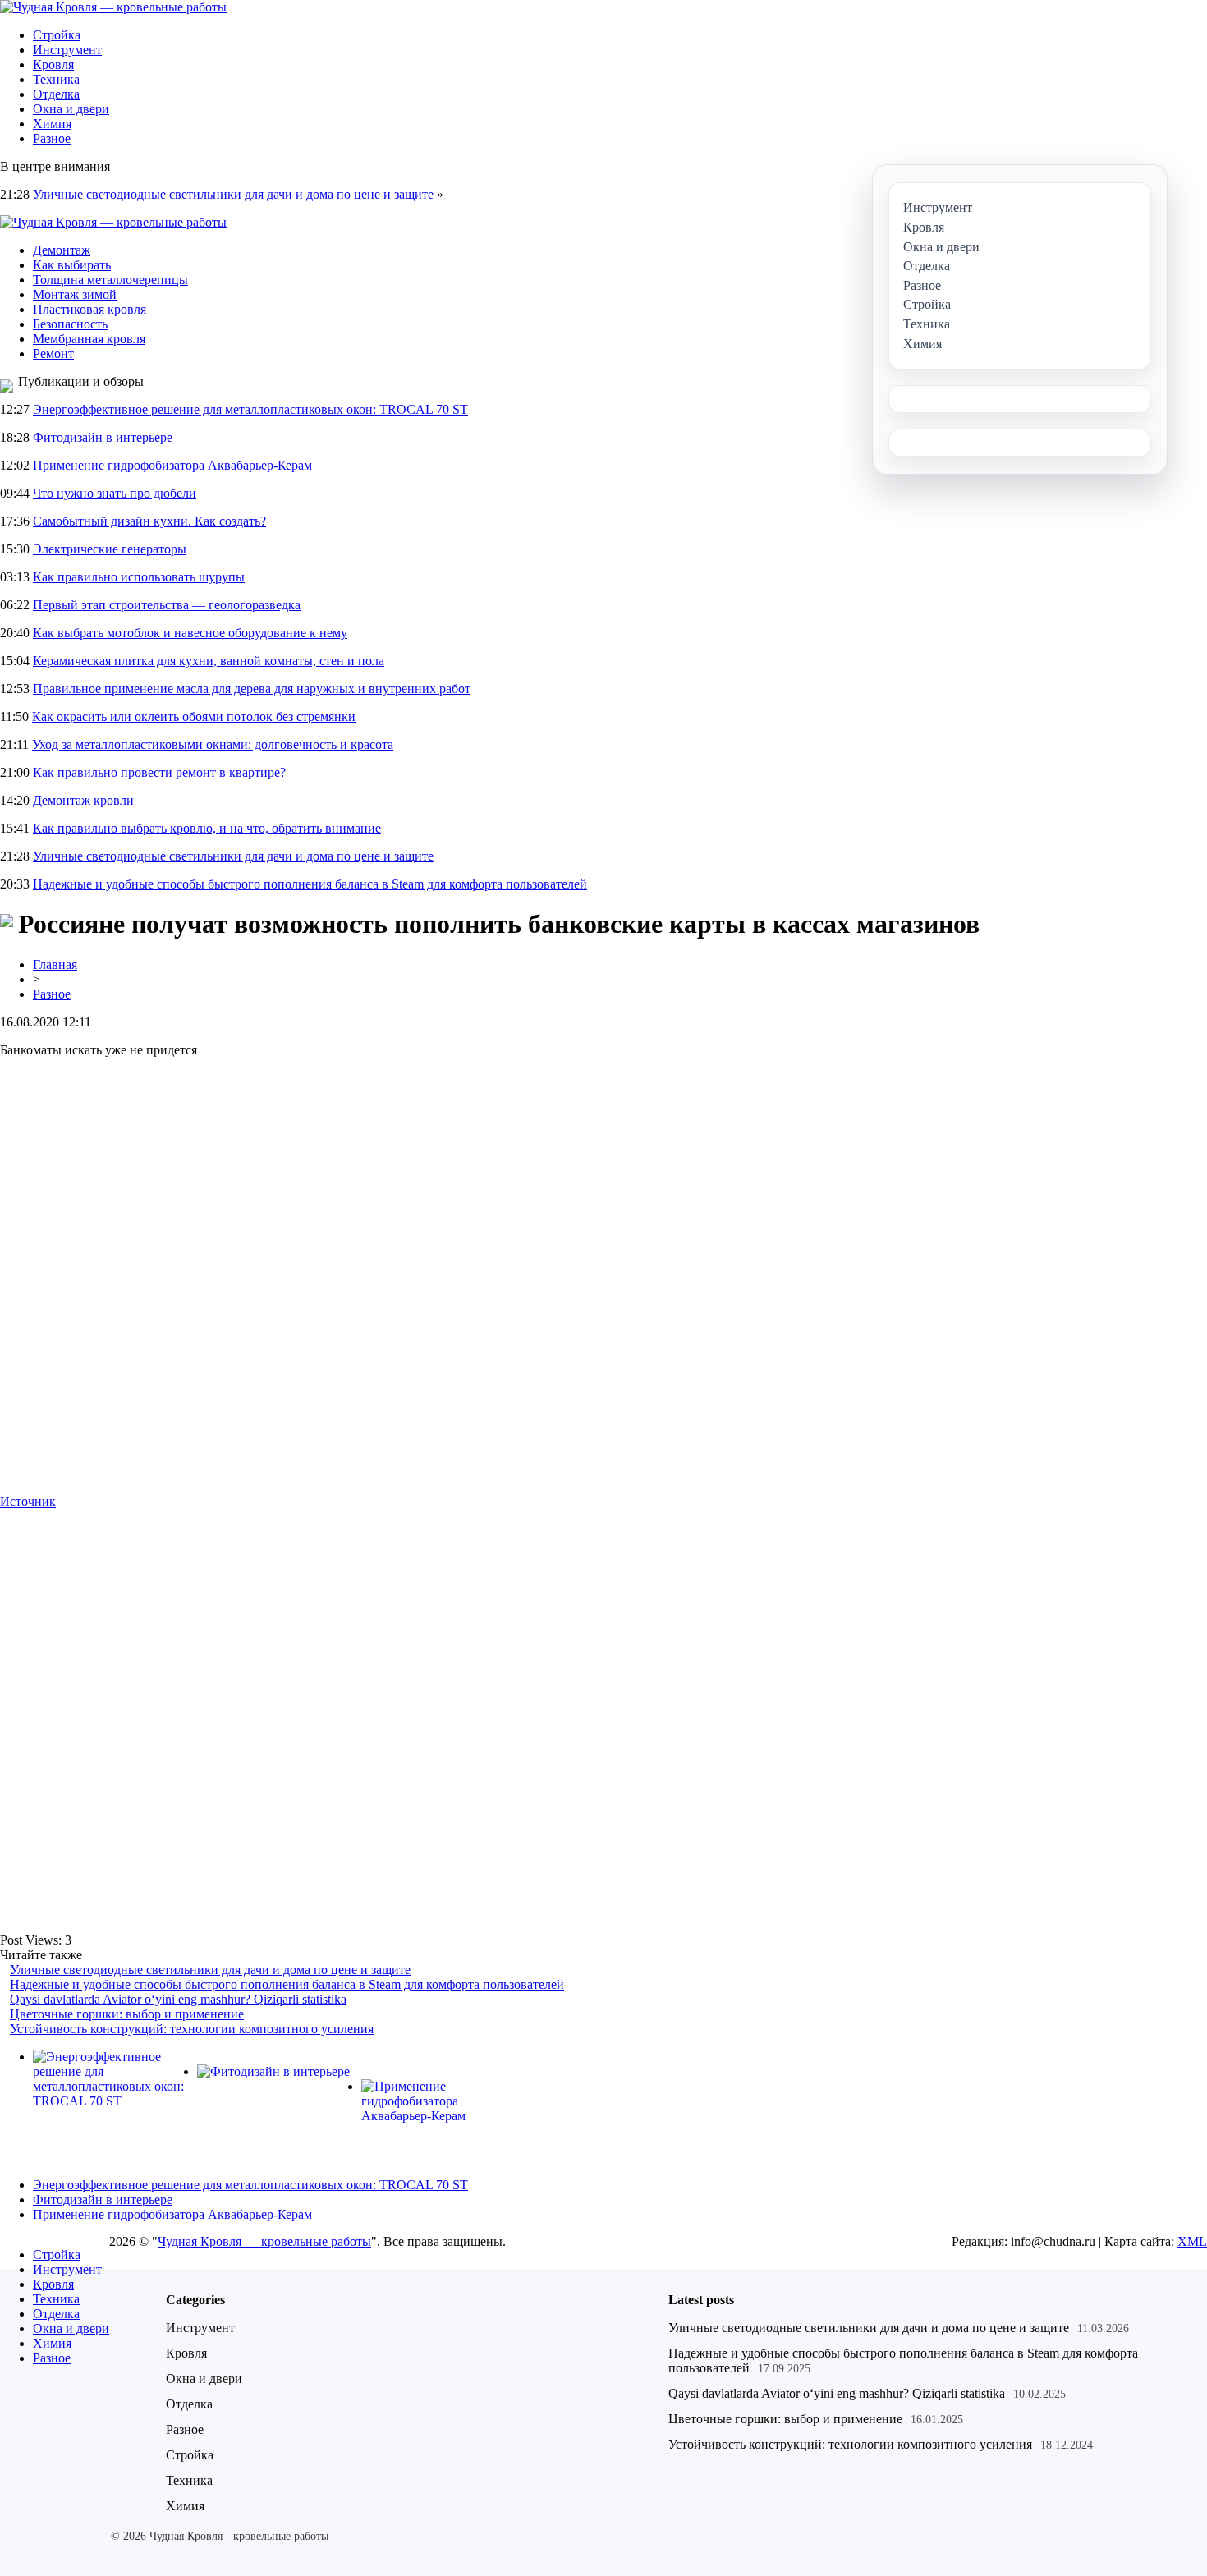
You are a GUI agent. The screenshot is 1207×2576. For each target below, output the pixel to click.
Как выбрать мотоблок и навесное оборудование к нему (190, 633)
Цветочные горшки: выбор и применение (127, 2014)
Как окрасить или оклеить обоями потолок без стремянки (194, 716)
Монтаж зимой (75, 294)
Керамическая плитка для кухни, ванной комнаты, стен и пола (209, 661)
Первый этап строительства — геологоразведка (167, 605)
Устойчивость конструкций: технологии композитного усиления (192, 2029)
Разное (52, 138)
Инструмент (67, 50)
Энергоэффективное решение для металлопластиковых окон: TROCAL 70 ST (250, 409)
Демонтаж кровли (83, 800)
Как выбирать (72, 265)
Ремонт (53, 354)
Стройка (57, 35)
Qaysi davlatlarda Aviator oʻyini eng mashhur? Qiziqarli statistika (178, 1999)
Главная (55, 964)
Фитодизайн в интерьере (103, 437)
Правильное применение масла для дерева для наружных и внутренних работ (252, 689)
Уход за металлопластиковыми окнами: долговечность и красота (213, 744)
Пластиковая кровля (89, 309)
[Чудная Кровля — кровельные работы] (113, 7)
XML (1192, 2241)
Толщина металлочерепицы (110, 280)
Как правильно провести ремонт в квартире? (159, 772)
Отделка (56, 94)
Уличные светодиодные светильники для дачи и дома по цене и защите (233, 194)
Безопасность (70, 324)
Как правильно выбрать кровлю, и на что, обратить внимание (207, 828)
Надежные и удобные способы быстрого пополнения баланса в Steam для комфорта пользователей (310, 884)
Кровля (53, 64)
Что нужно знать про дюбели (115, 493)
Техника (56, 79)
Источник (28, 1502)
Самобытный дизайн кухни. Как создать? (149, 521)
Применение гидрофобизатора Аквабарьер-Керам (172, 465)
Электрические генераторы (110, 549)
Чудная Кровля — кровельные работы (264, 2241)
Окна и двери (71, 109)
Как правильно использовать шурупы (139, 577)
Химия (52, 124)
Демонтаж (62, 250)
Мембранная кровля (89, 339)
